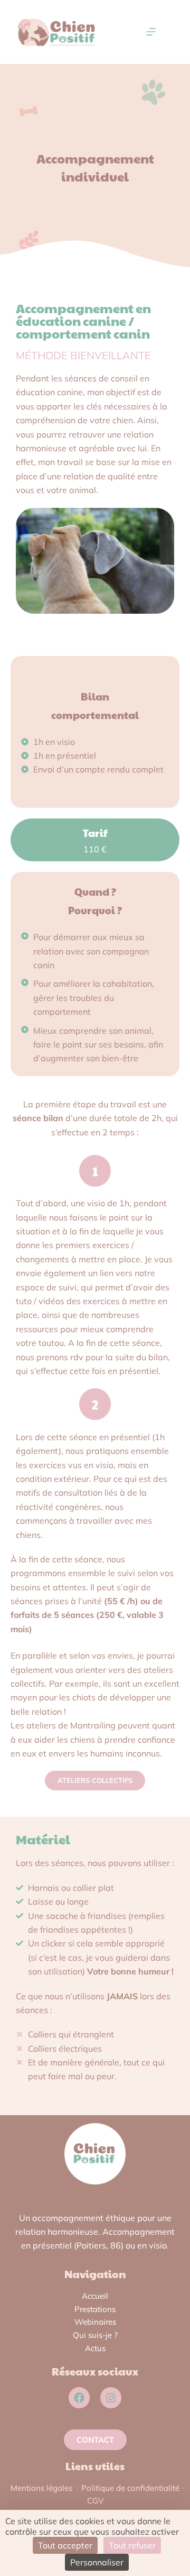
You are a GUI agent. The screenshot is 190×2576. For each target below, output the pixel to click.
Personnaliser (97, 2562)
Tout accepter (65, 2545)
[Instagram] (111, 2398)
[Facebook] (79, 2398)
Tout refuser (132, 2545)
